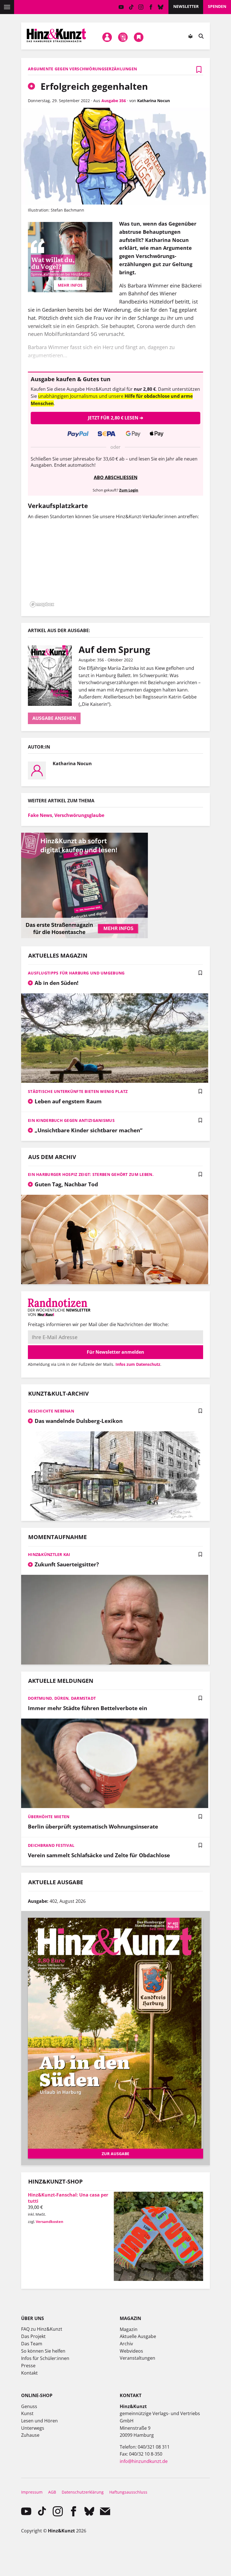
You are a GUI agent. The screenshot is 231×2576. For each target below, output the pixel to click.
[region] (115, 567)
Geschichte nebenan (51, 1411)
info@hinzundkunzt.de (144, 2461)
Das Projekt (33, 2336)
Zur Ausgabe (115, 2154)
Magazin (129, 2329)
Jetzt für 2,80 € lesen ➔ (115, 418)
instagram (141, 7)
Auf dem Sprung (114, 649)
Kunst (27, 2413)
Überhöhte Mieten (49, 1817)
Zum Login (129, 490)
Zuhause (30, 2435)
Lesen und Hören (39, 2421)
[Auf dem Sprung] (53, 675)
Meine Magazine (123, 37)
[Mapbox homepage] (42, 604)
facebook (151, 7)
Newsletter (186, 6)
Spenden (217, 6)
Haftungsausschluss (128, 2492)
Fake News (40, 815)
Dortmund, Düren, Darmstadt (62, 1698)
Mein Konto (107, 37)
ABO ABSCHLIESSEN (116, 477)
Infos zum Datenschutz (138, 1364)
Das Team (32, 2344)
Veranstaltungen (137, 2358)
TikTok (131, 7)
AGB (52, 2492)
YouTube (121, 7)
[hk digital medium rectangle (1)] (85, 936)
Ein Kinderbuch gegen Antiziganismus (71, 1120)
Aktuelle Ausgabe (138, 2336)
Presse (28, 2366)
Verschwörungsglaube (79, 815)
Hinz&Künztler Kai (49, 1554)
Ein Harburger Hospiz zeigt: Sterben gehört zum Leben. (91, 1174)
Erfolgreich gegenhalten (93, 86)
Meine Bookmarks (139, 37)
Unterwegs (33, 2428)
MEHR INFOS (70, 285)
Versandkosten (50, 2222)
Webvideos (131, 2351)
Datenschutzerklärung (83, 2492)
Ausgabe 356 (114, 101)
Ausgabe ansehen (54, 718)
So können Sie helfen (43, 2351)
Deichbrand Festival (51, 1845)
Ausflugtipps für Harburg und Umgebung (76, 973)
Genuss (29, 2406)
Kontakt (29, 2373)
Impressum (32, 2492)
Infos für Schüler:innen (45, 2358)
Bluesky (161, 7)
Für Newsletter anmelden (115, 1352)
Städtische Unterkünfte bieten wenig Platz (78, 1091)
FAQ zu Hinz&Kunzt (42, 2329)
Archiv (126, 2344)
